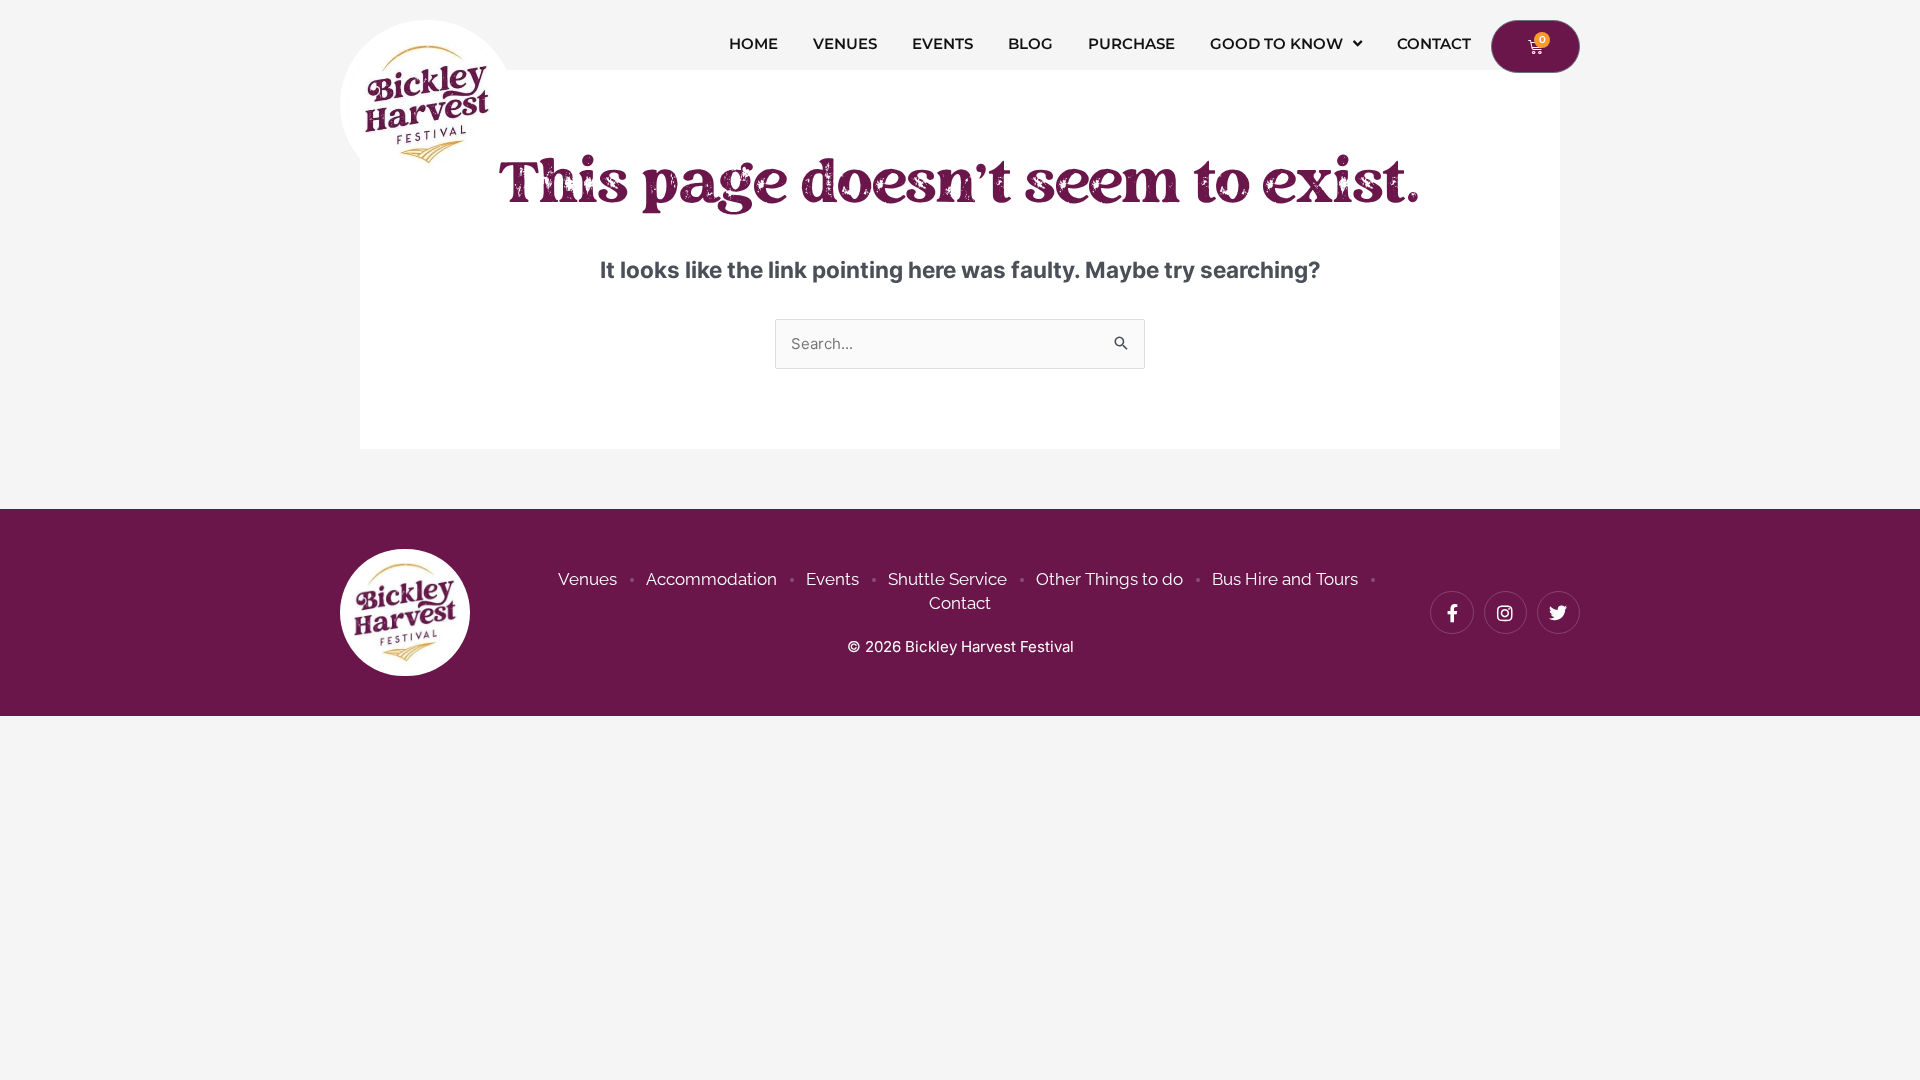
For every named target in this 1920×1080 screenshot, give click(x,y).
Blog (1030, 43)
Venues (845, 43)
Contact (1434, 43)
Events (942, 43)
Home (753, 43)
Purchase (1131, 43)
